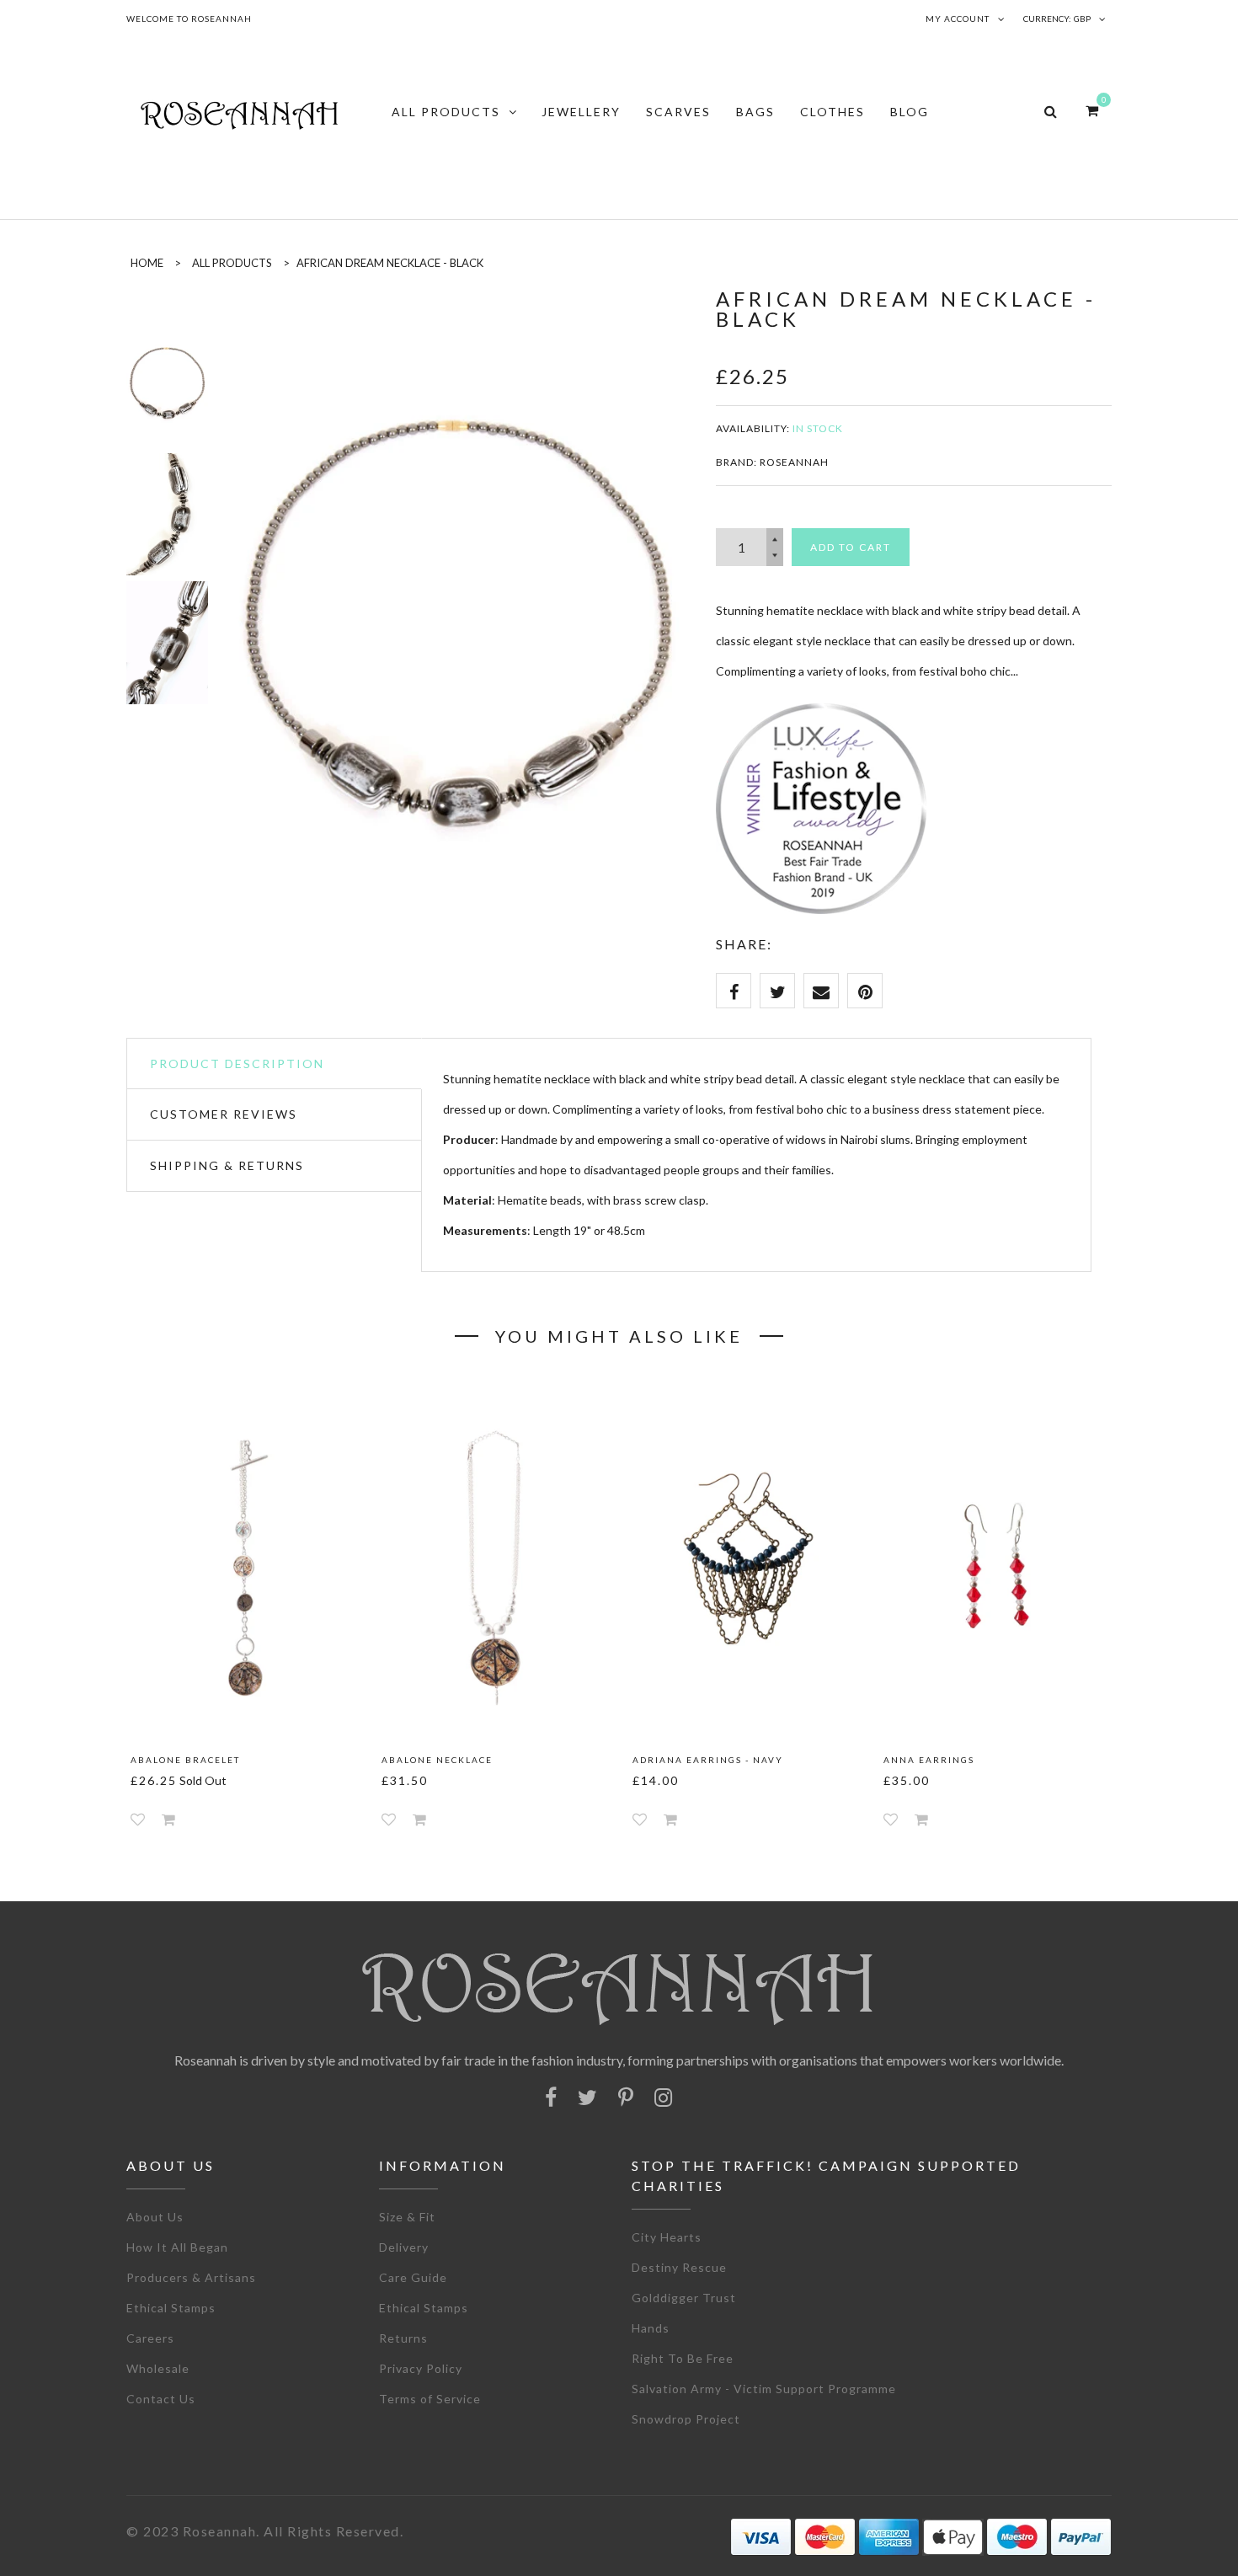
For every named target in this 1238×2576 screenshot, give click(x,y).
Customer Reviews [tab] (224, 1114)
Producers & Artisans (191, 2277)
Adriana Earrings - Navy (708, 1760)
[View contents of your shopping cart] (1092, 110)
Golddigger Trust (684, 2298)
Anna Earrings (929, 1760)
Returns (403, 2338)
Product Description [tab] (237, 1064)
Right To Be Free (683, 2358)
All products (232, 263)
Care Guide (413, 2277)
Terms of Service (430, 2399)
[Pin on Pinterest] (865, 991)
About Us (155, 2217)
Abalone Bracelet (185, 1760)
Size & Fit (407, 2217)
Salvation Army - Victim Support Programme (764, 2389)
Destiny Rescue (679, 2267)
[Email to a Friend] (821, 991)
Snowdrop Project (686, 2419)
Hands (651, 2328)
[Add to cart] (168, 1819)
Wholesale (158, 2368)
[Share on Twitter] (777, 991)
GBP (1082, 19)
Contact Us (161, 2399)
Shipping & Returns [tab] (227, 1165)
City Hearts (667, 2237)
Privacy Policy (421, 2368)
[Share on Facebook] (734, 991)
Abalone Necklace (437, 1760)
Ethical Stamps (171, 2308)
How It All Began (177, 2247)
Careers (150, 2338)
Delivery (404, 2247)
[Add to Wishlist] (138, 1819)
